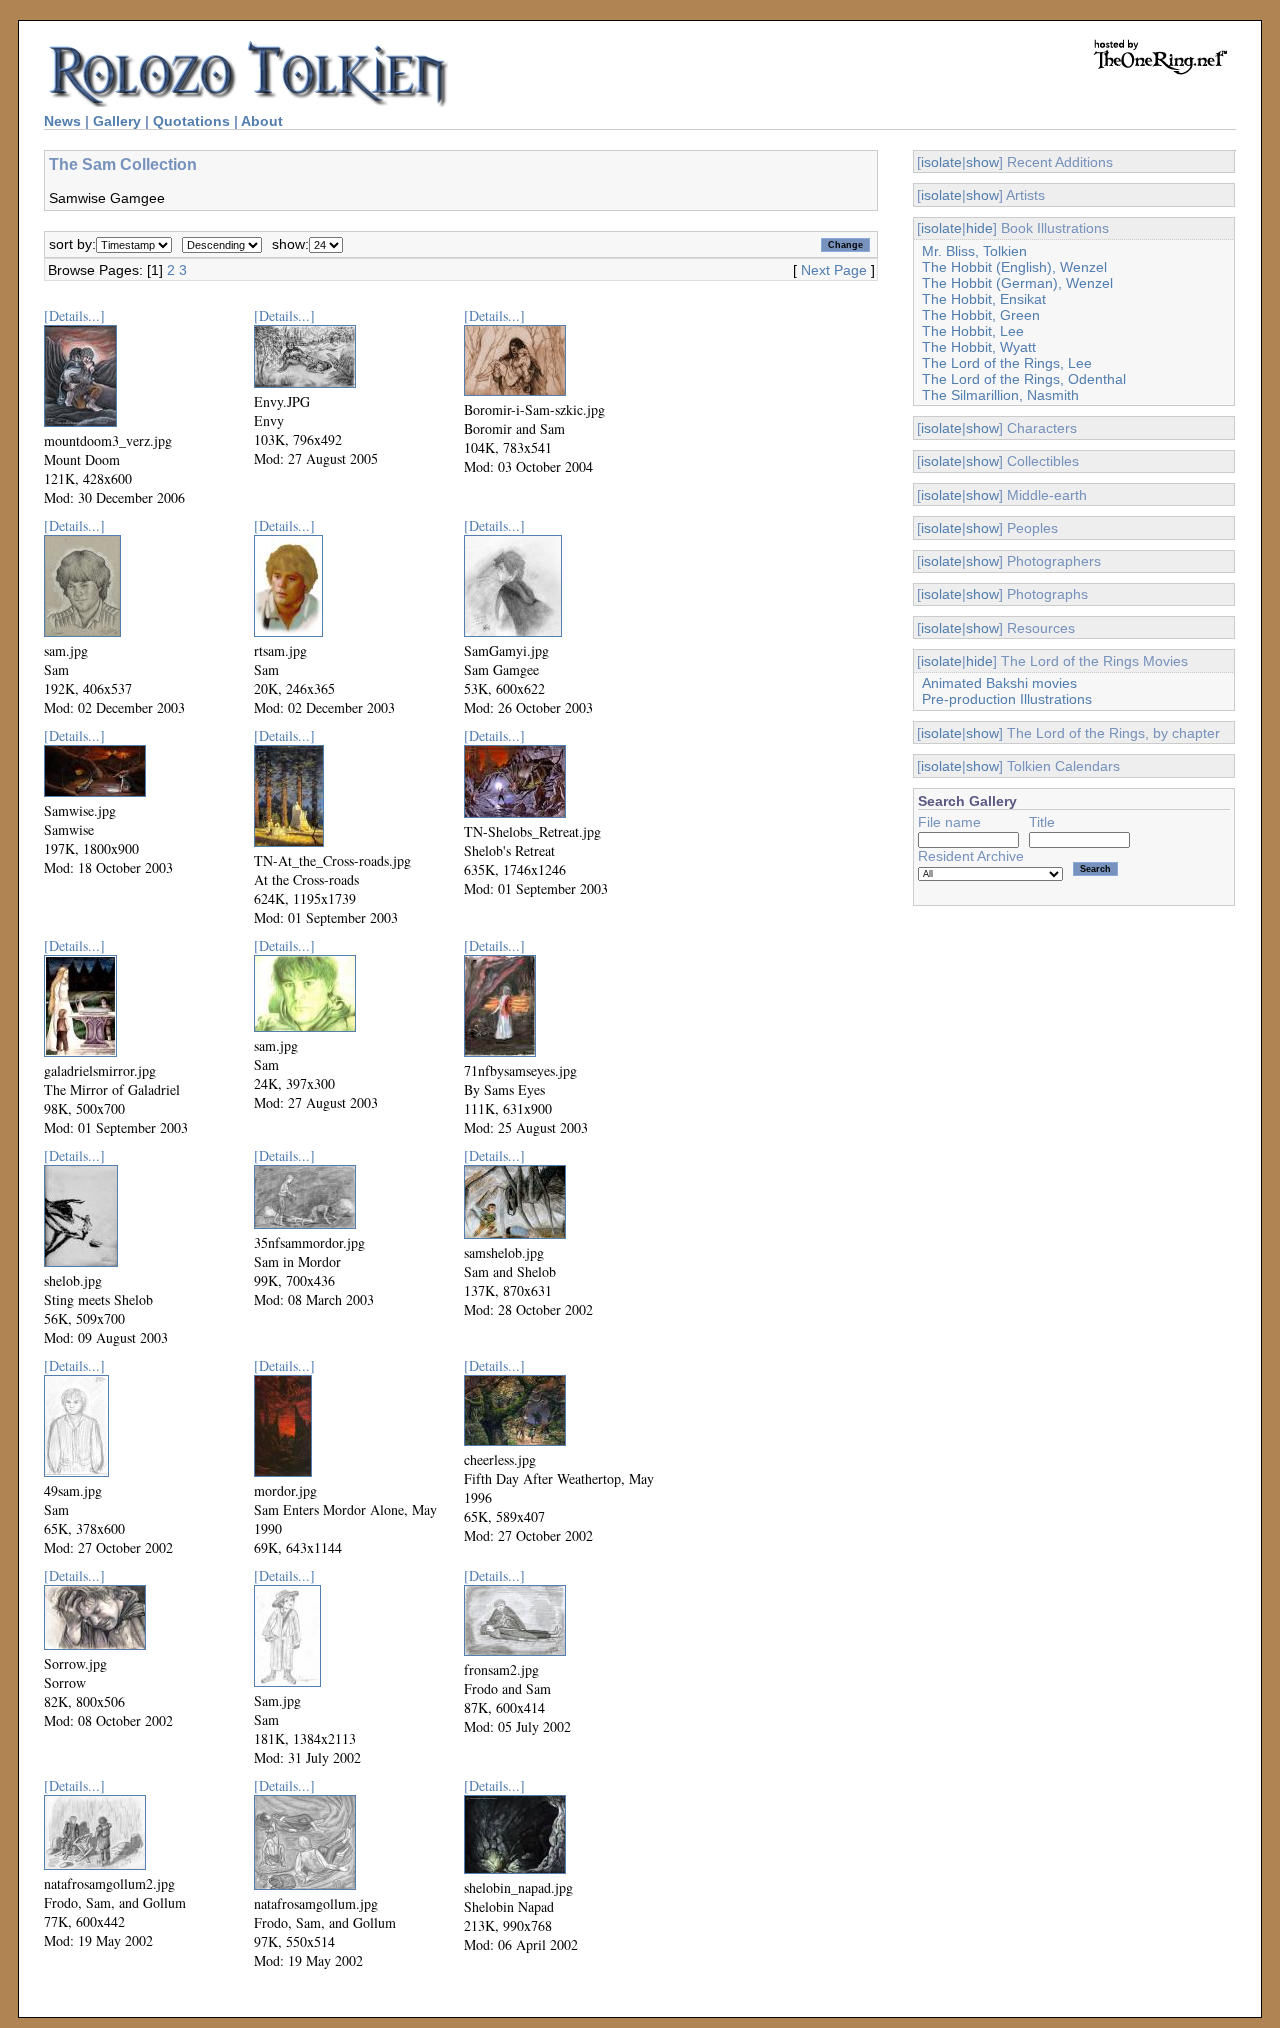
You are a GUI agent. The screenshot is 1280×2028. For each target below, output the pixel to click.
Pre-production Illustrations (1007, 699)
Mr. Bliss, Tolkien (974, 251)
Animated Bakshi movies (999, 683)
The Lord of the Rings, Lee (1007, 363)
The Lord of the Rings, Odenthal (1024, 379)
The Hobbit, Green (981, 315)
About (262, 121)
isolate (941, 162)
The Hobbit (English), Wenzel (1014, 267)
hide (979, 228)
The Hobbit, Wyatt (979, 347)
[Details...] (74, 315)
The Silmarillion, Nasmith (1000, 395)
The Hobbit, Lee (973, 331)
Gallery (117, 121)
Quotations (191, 121)
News (62, 121)
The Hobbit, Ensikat (984, 299)
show (982, 162)
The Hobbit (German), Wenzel (1017, 283)
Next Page (834, 270)
